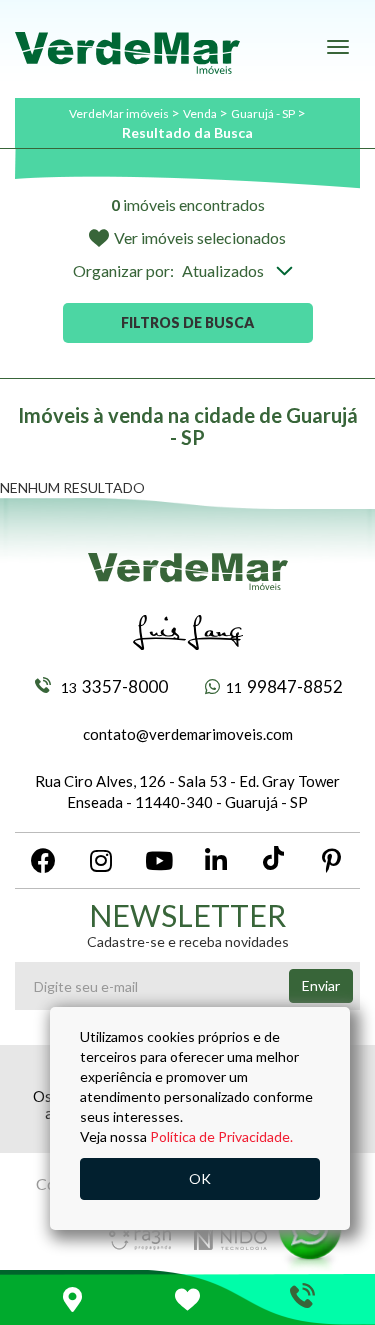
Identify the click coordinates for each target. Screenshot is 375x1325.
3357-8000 (114, 686)
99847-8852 (284, 686)
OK (200, 1178)
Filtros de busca (187, 322)
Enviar (321, 985)
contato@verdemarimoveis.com (188, 734)
